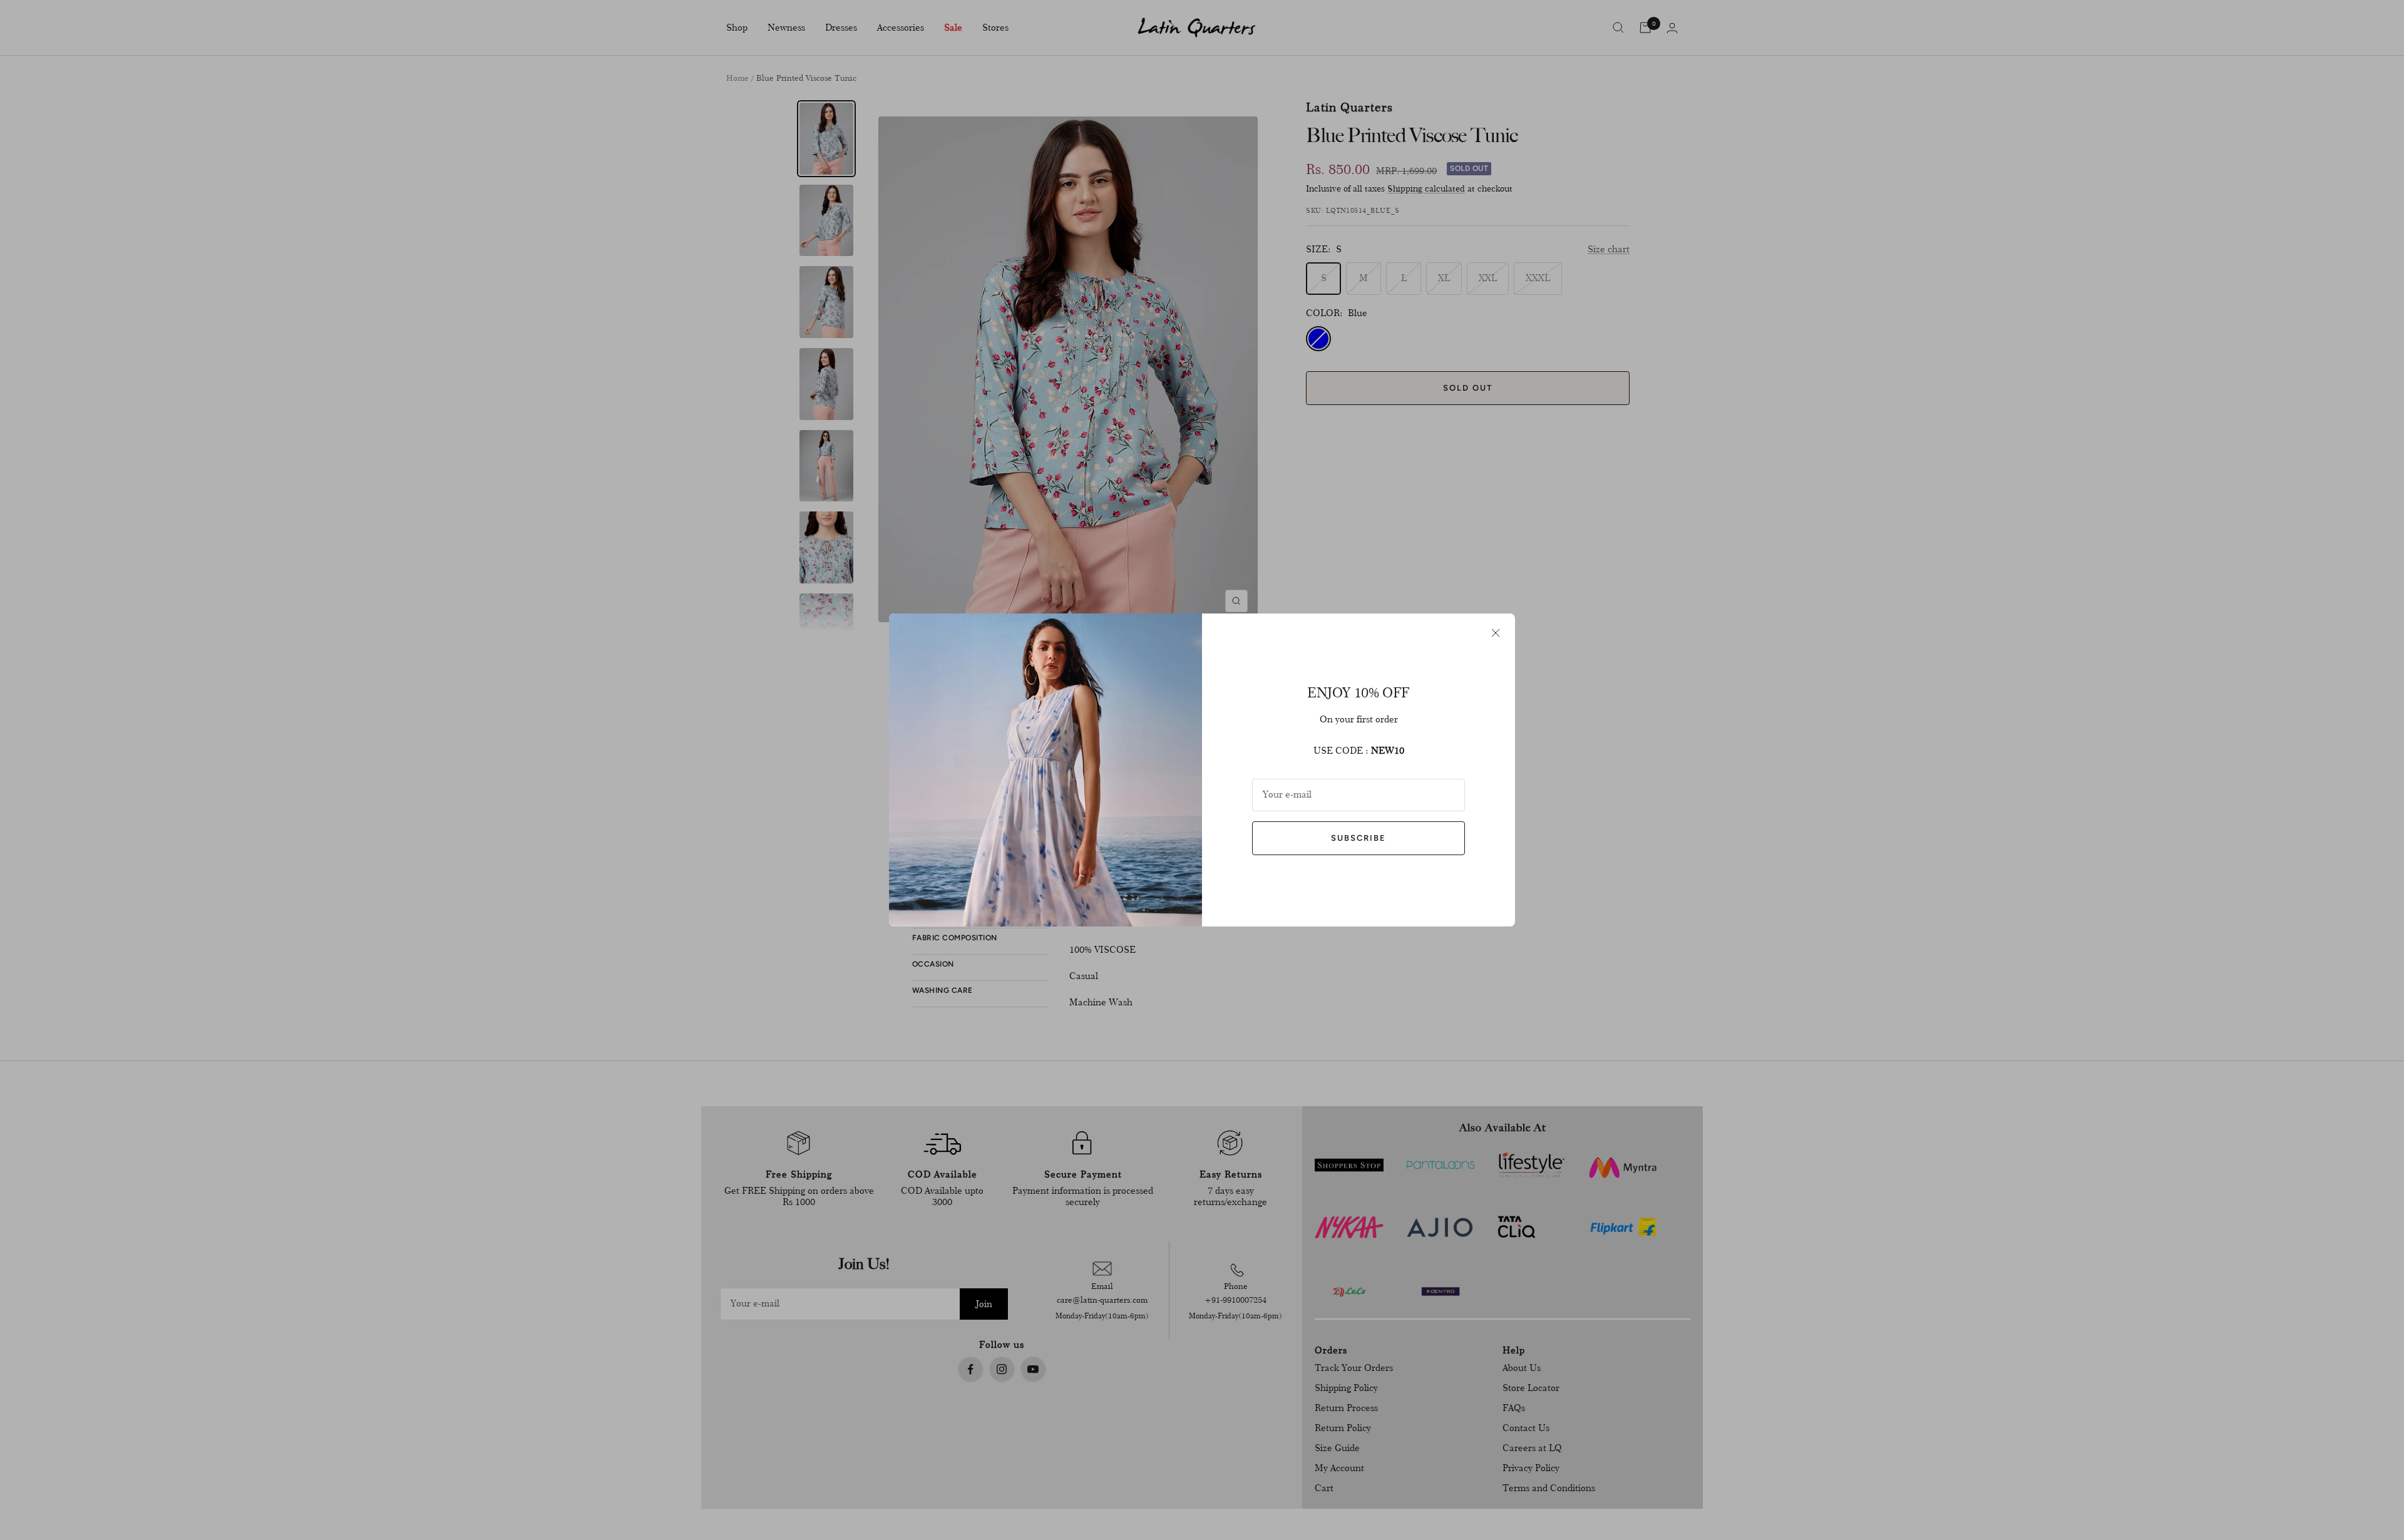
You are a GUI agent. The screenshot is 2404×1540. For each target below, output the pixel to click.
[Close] (1496, 633)
